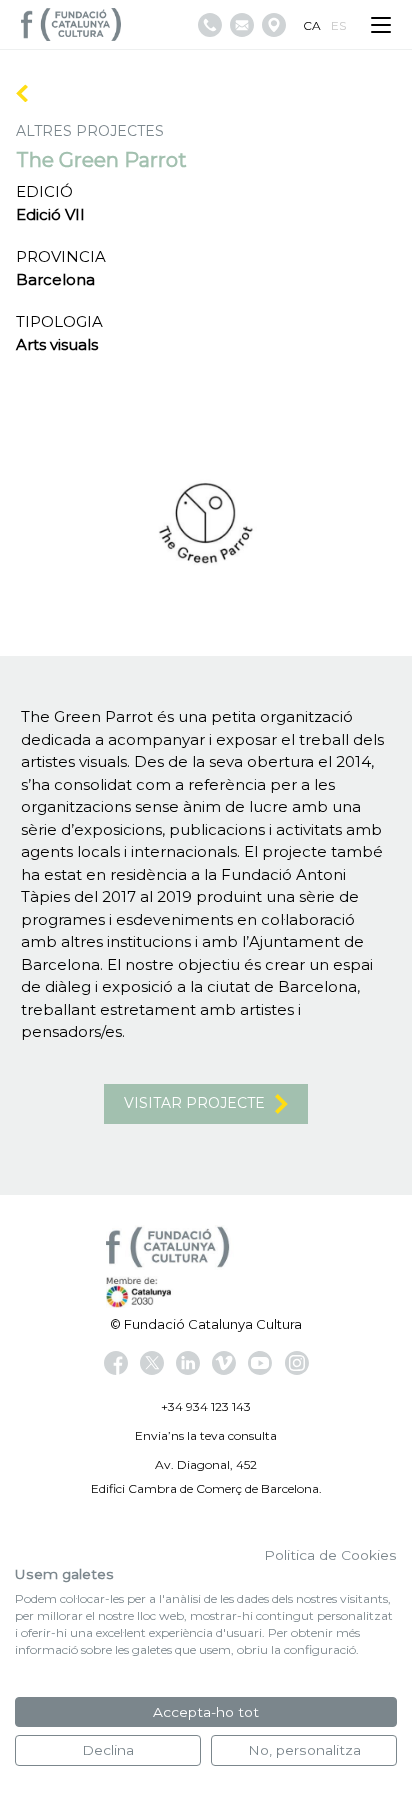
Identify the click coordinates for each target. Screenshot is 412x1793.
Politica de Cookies (330, 1555)
